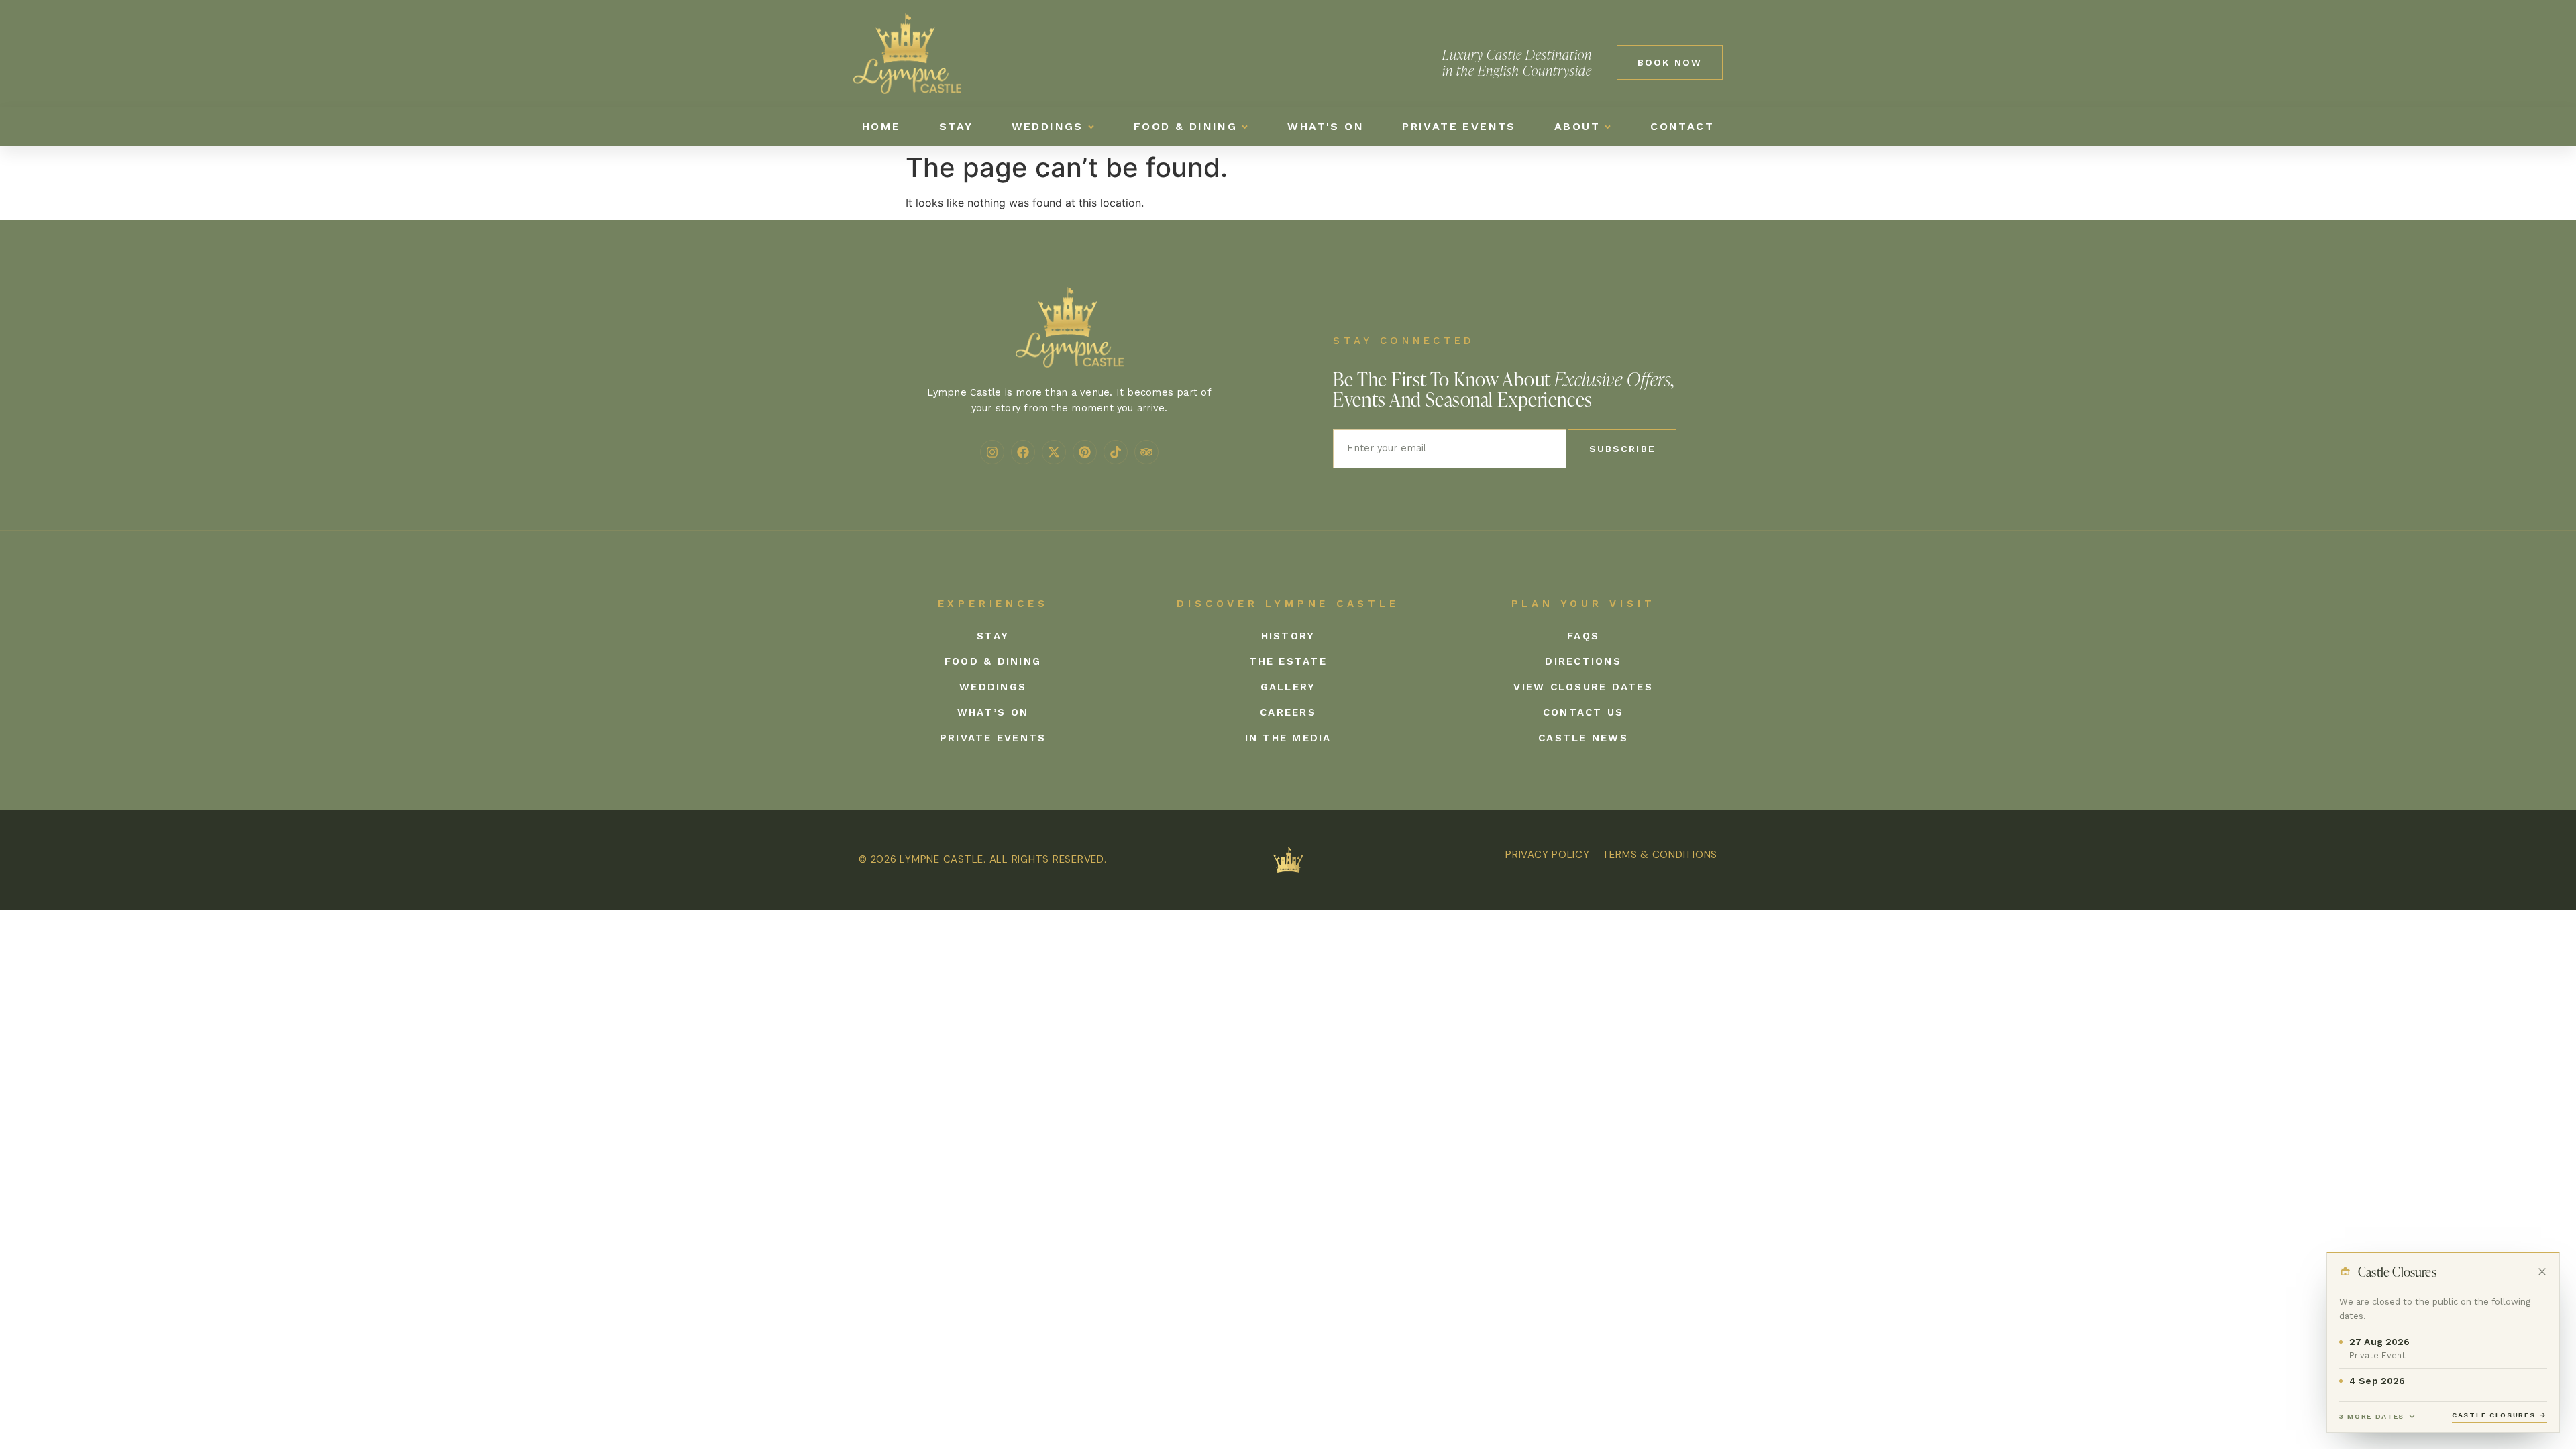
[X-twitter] (1054, 452)
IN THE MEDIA (1288, 738)
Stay (993, 636)
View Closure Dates (1583, 687)
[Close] (2542, 1271)
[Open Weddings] (1091, 127)
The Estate (1288, 661)
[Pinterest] (1085, 452)
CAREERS (1288, 712)
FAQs (1583, 636)
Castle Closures (2500, 1415)
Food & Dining (993, 661)
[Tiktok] (1116, 452)
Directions (1583, 661)
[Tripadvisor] (1146, 452)
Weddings (993, 687)
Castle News (1583, 738)
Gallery (1288, 687)
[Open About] (1608, 127)
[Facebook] (1023, 452)
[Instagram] (992, 452)
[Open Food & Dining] (1245, 127)
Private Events (993, 738)
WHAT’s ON (993, 712)
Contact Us (1584, 712)
